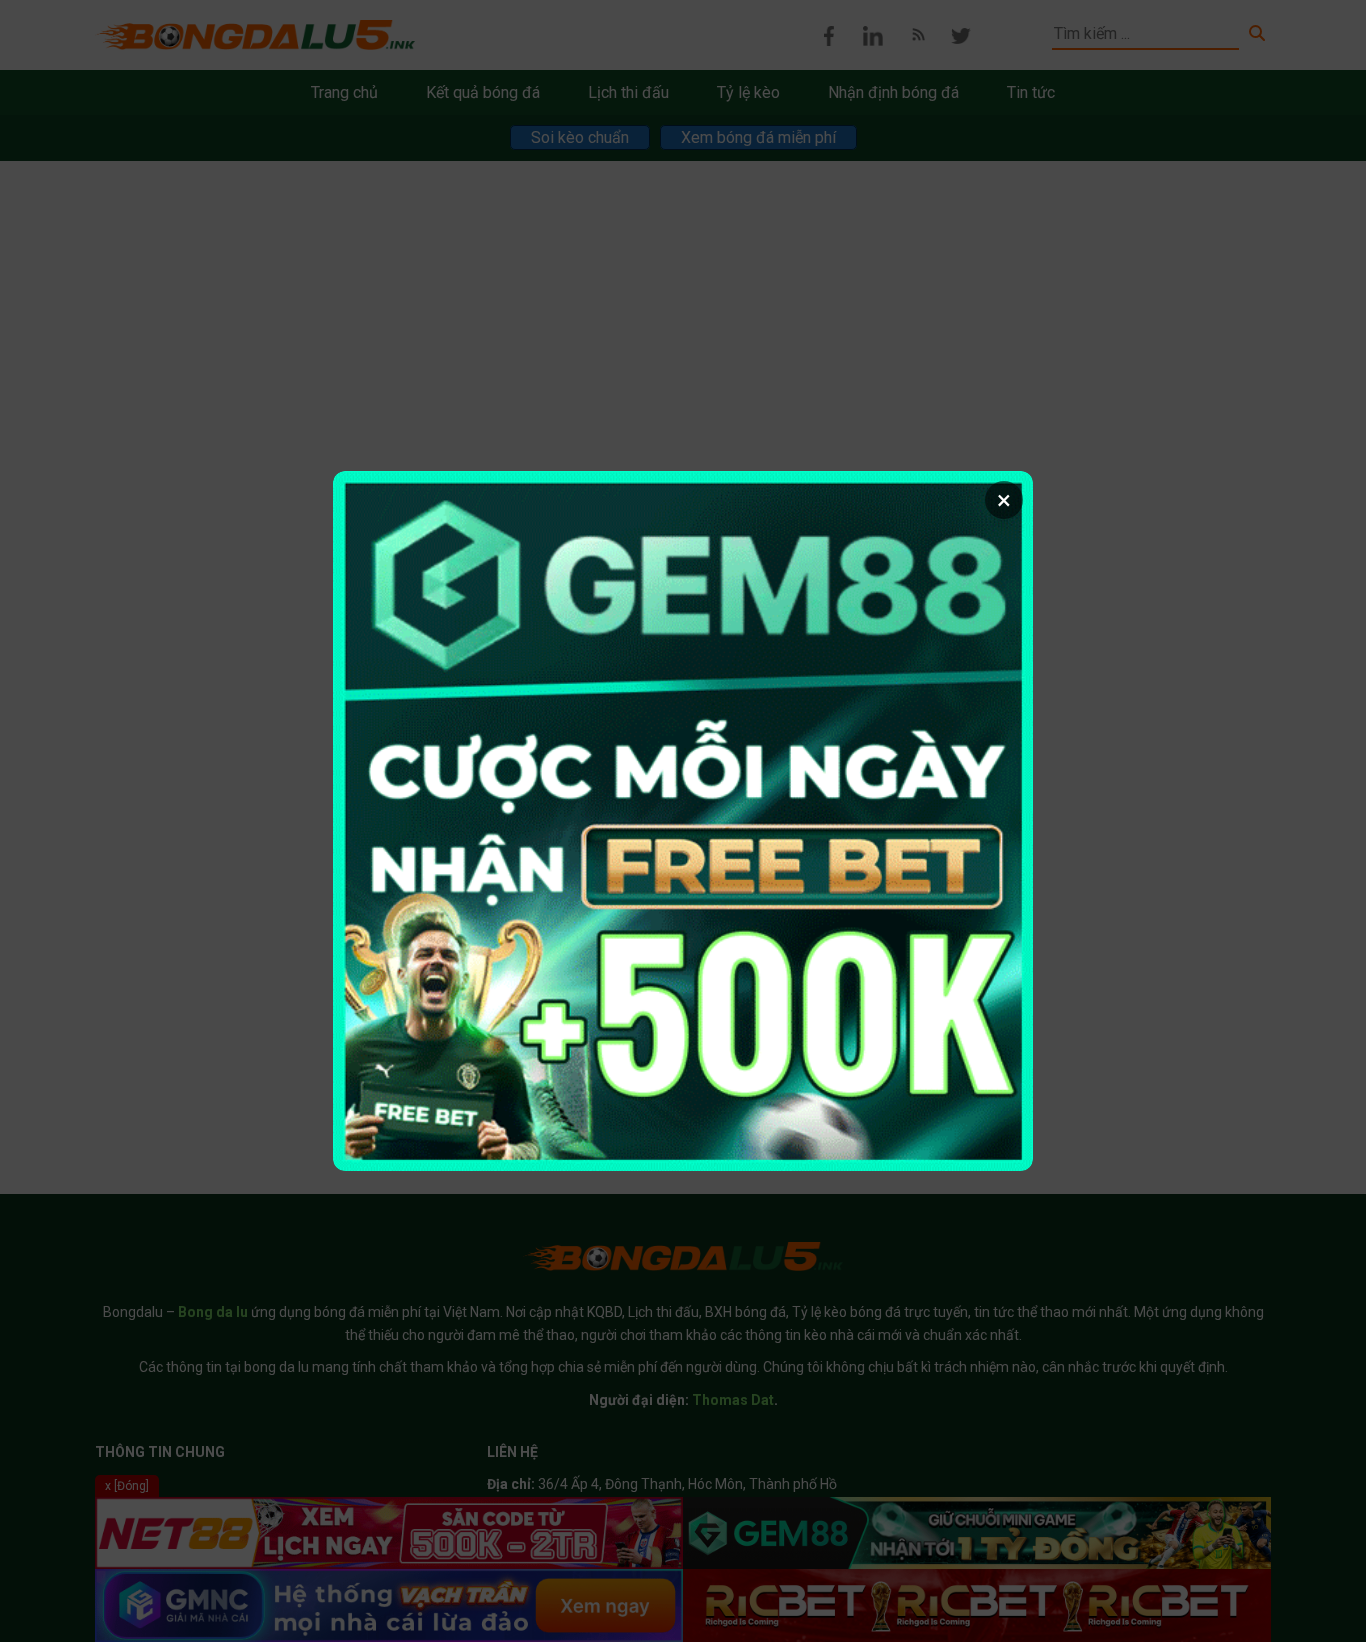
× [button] (1004, 500)
